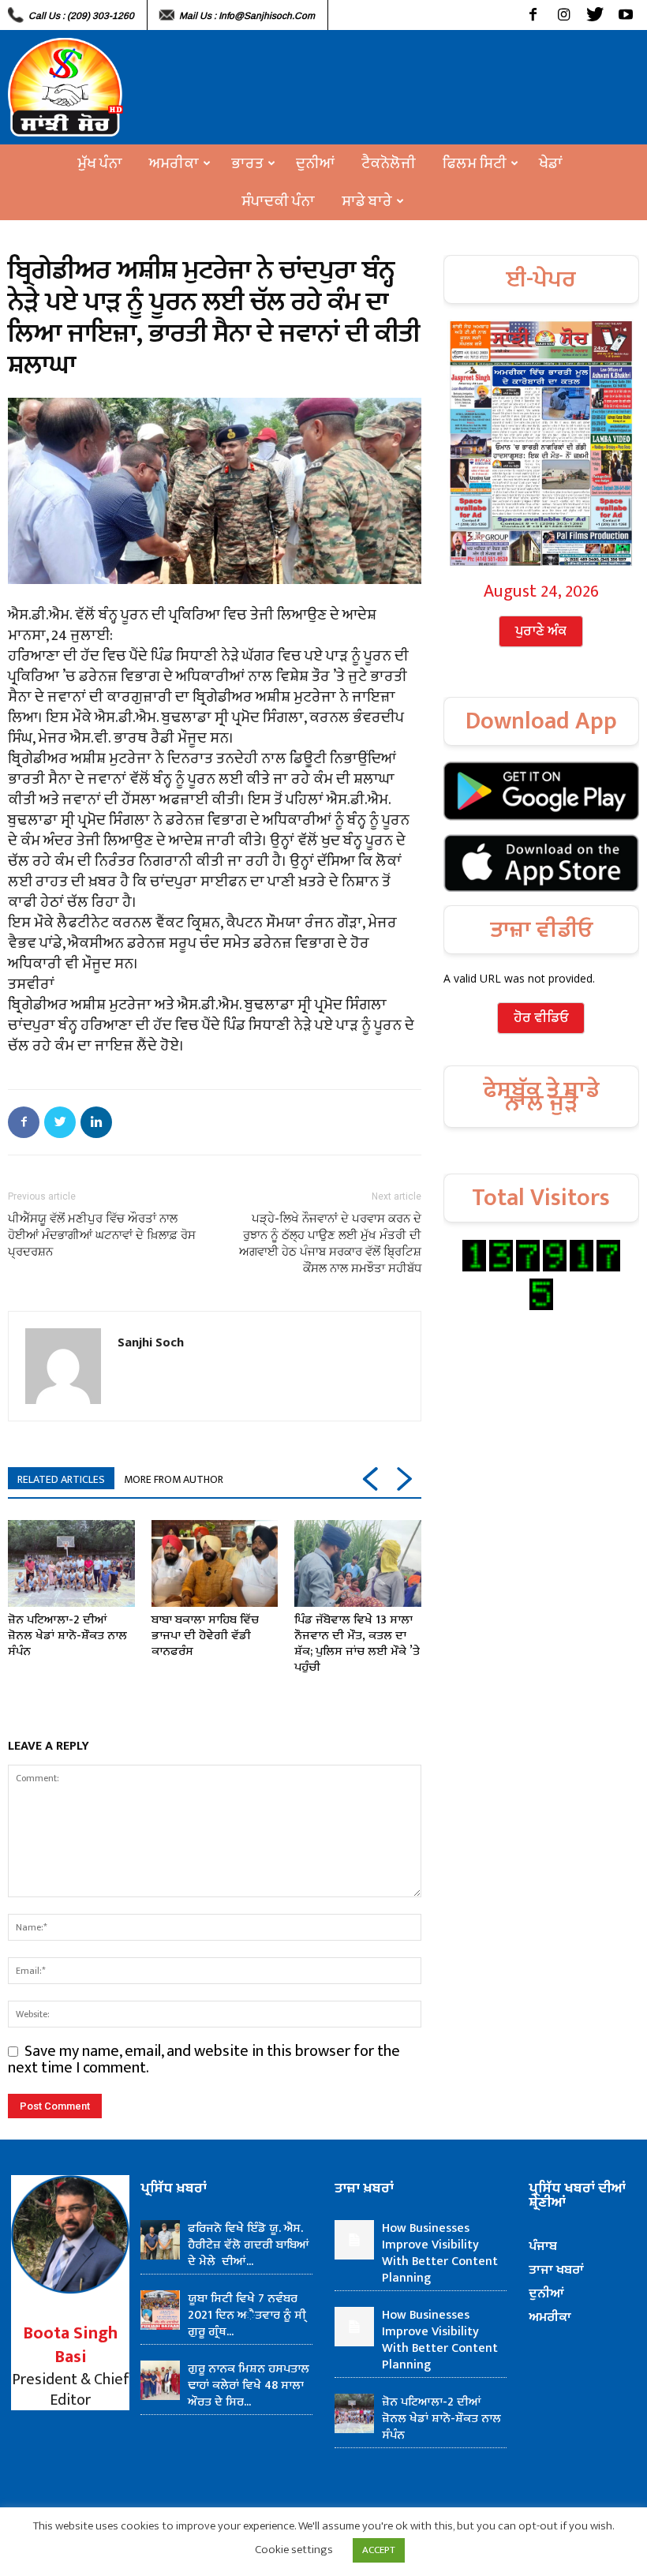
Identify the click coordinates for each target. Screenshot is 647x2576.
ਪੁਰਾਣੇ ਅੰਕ (541, 631)
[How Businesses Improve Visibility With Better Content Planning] (354, 2240)
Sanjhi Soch (151, 1342)
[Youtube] (625, 15)
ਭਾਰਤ (247, 163)
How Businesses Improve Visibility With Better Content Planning (440, 2253)
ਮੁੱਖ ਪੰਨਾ (100, 163)
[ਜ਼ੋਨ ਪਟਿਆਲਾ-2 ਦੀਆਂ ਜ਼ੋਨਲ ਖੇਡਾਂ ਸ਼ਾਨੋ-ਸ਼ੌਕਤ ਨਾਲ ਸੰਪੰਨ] (71, 1564)
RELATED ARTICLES (61, 1479)
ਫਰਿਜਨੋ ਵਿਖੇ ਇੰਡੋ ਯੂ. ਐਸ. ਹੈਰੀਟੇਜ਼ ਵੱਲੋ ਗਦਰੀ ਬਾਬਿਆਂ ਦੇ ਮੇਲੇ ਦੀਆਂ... (249, 2245)
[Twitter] (595, 15)
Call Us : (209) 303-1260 (81, 16)
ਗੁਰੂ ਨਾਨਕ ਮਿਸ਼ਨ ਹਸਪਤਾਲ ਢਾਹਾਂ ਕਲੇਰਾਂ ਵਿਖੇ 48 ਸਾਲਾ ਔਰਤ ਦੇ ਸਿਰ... (249, 2385)
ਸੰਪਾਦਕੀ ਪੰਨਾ (278, 201)
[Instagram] (564, 15)
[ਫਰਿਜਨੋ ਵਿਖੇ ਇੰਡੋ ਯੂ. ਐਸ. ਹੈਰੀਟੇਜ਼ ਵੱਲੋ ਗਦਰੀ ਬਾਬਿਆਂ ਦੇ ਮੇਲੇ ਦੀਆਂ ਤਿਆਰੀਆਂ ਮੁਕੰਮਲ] (160, 2240)
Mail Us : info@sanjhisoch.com (247, 16)
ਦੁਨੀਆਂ (315, 163)
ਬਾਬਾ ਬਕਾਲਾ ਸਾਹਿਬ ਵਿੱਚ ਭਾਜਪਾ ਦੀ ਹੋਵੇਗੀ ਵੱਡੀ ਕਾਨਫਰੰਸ (205, 1636)
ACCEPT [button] (379, 2550)
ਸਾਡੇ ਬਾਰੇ (367, 201)
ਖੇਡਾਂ (551, 163)
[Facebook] (533, 15)
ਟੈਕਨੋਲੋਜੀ (389, 163)
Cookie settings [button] (294, 2550)
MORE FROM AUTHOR (174, 1479)
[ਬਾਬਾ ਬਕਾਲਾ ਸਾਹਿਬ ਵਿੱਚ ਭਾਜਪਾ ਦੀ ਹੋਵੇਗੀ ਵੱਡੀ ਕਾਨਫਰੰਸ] (215, 1564)
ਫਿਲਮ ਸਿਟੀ (475, 163)
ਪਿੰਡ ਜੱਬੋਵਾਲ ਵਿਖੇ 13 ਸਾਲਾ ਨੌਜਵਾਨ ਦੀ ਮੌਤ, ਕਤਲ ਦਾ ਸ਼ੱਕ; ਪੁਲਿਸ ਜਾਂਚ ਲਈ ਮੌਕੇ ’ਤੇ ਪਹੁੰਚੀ (357, 1644)
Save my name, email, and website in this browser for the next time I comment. (204, 2059)
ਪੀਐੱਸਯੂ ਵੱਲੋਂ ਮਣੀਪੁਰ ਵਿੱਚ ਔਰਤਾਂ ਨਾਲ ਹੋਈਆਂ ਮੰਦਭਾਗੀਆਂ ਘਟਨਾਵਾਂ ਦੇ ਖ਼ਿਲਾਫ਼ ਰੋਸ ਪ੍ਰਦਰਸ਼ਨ (102, 1235)
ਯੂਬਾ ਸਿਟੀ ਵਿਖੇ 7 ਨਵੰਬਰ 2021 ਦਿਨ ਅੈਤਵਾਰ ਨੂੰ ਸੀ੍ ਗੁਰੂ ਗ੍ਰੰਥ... (247, 2315)
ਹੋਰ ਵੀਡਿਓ (541, 1018)
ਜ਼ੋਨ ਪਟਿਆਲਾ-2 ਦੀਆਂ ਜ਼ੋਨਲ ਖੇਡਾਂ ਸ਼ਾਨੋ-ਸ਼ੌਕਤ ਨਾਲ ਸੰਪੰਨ (67, 1636)
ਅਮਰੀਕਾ (174, 163)
